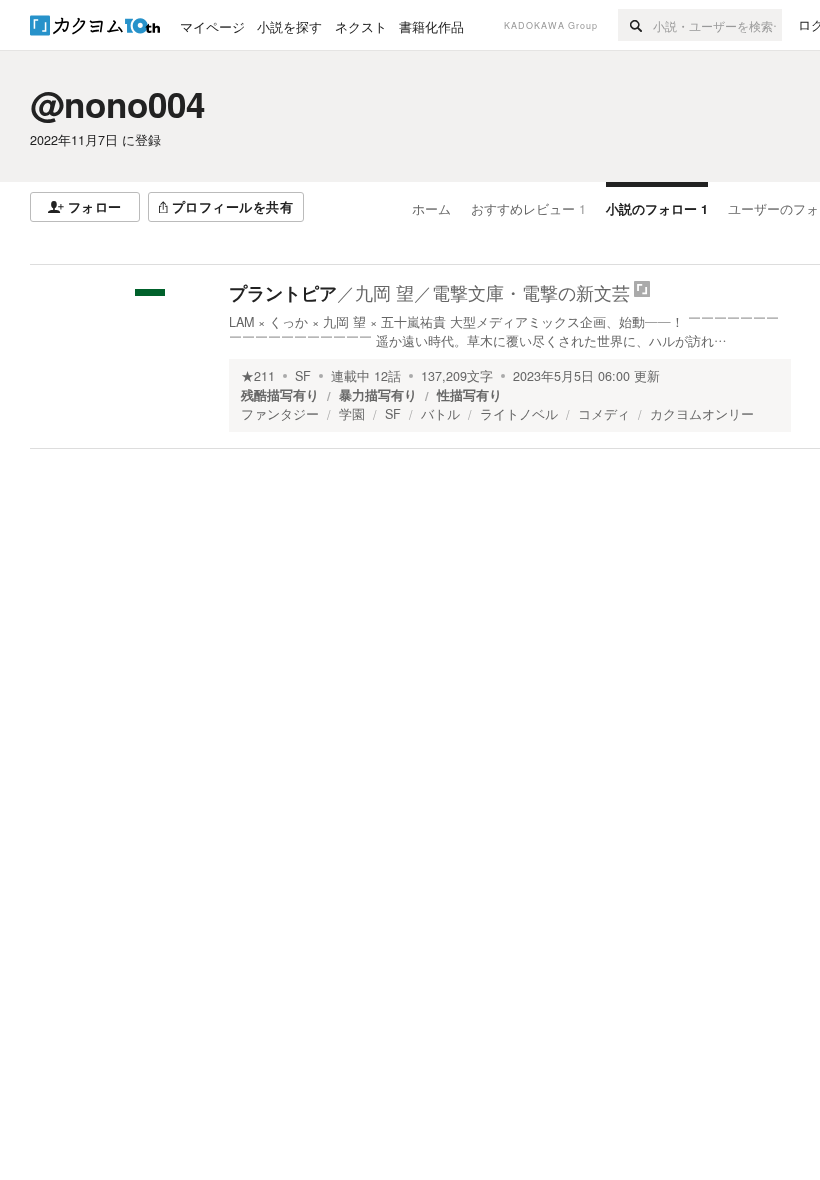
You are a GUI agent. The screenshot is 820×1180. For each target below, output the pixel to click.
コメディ (604, 414)
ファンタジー (280, 414)
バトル (440, 414)
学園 (352, 414)
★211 (258, 376)
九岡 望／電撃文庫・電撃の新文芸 (492, 292)
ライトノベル (519, 414)
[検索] (635, 25)
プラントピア (283, 293)
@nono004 (117, 104)
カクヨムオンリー (702, 414)
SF (303, 376)
